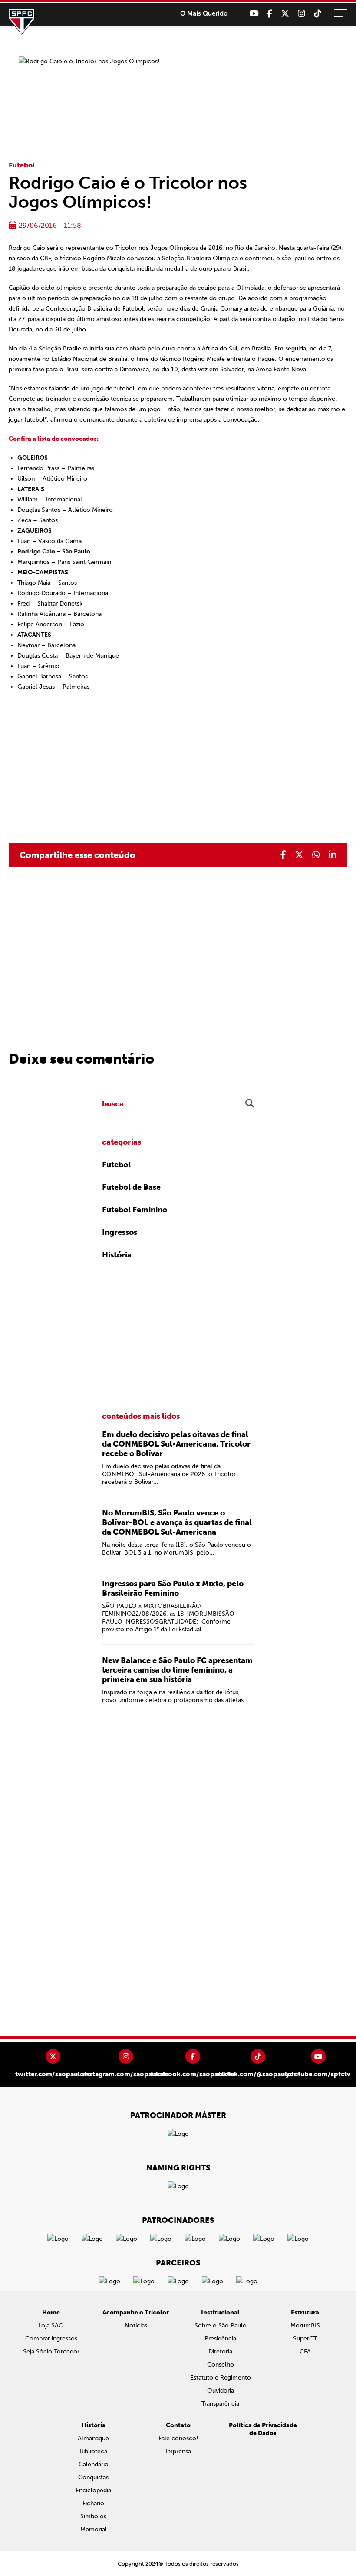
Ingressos (120, 1232)
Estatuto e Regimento (221, 2378)
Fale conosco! (178, 2438)
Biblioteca (93, 2451)
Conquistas (93, 2477)
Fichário (93, 2503)
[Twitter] (285, 14)
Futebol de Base (131, 1187)
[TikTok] (318, 14)
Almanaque (93, 2438)
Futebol (22, 165)
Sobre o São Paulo (221, 2326)
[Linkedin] (333, 855)
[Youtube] (254, 14)
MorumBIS (305, 2326)
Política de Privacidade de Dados (263, 2429)
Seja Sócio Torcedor (51, 2352)
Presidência (220, 2339)
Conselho (221, 2365)
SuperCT (305, 2339)
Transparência (220, 2404)
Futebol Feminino (135, 1210)
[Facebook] (270, 14)
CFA (305, 2352)
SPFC (22, 22)
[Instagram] (302, 14)
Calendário (94, 2464)
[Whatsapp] (316, 855)
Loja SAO (51, 2326)
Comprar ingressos (51, 2339)
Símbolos (93, 2516)
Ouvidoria (221, 2391)
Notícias (136, 2326)
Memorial (94, 2529)
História (117, 1255)
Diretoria (220, 2352)
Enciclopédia (93, 2490)
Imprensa (178, 2451)
